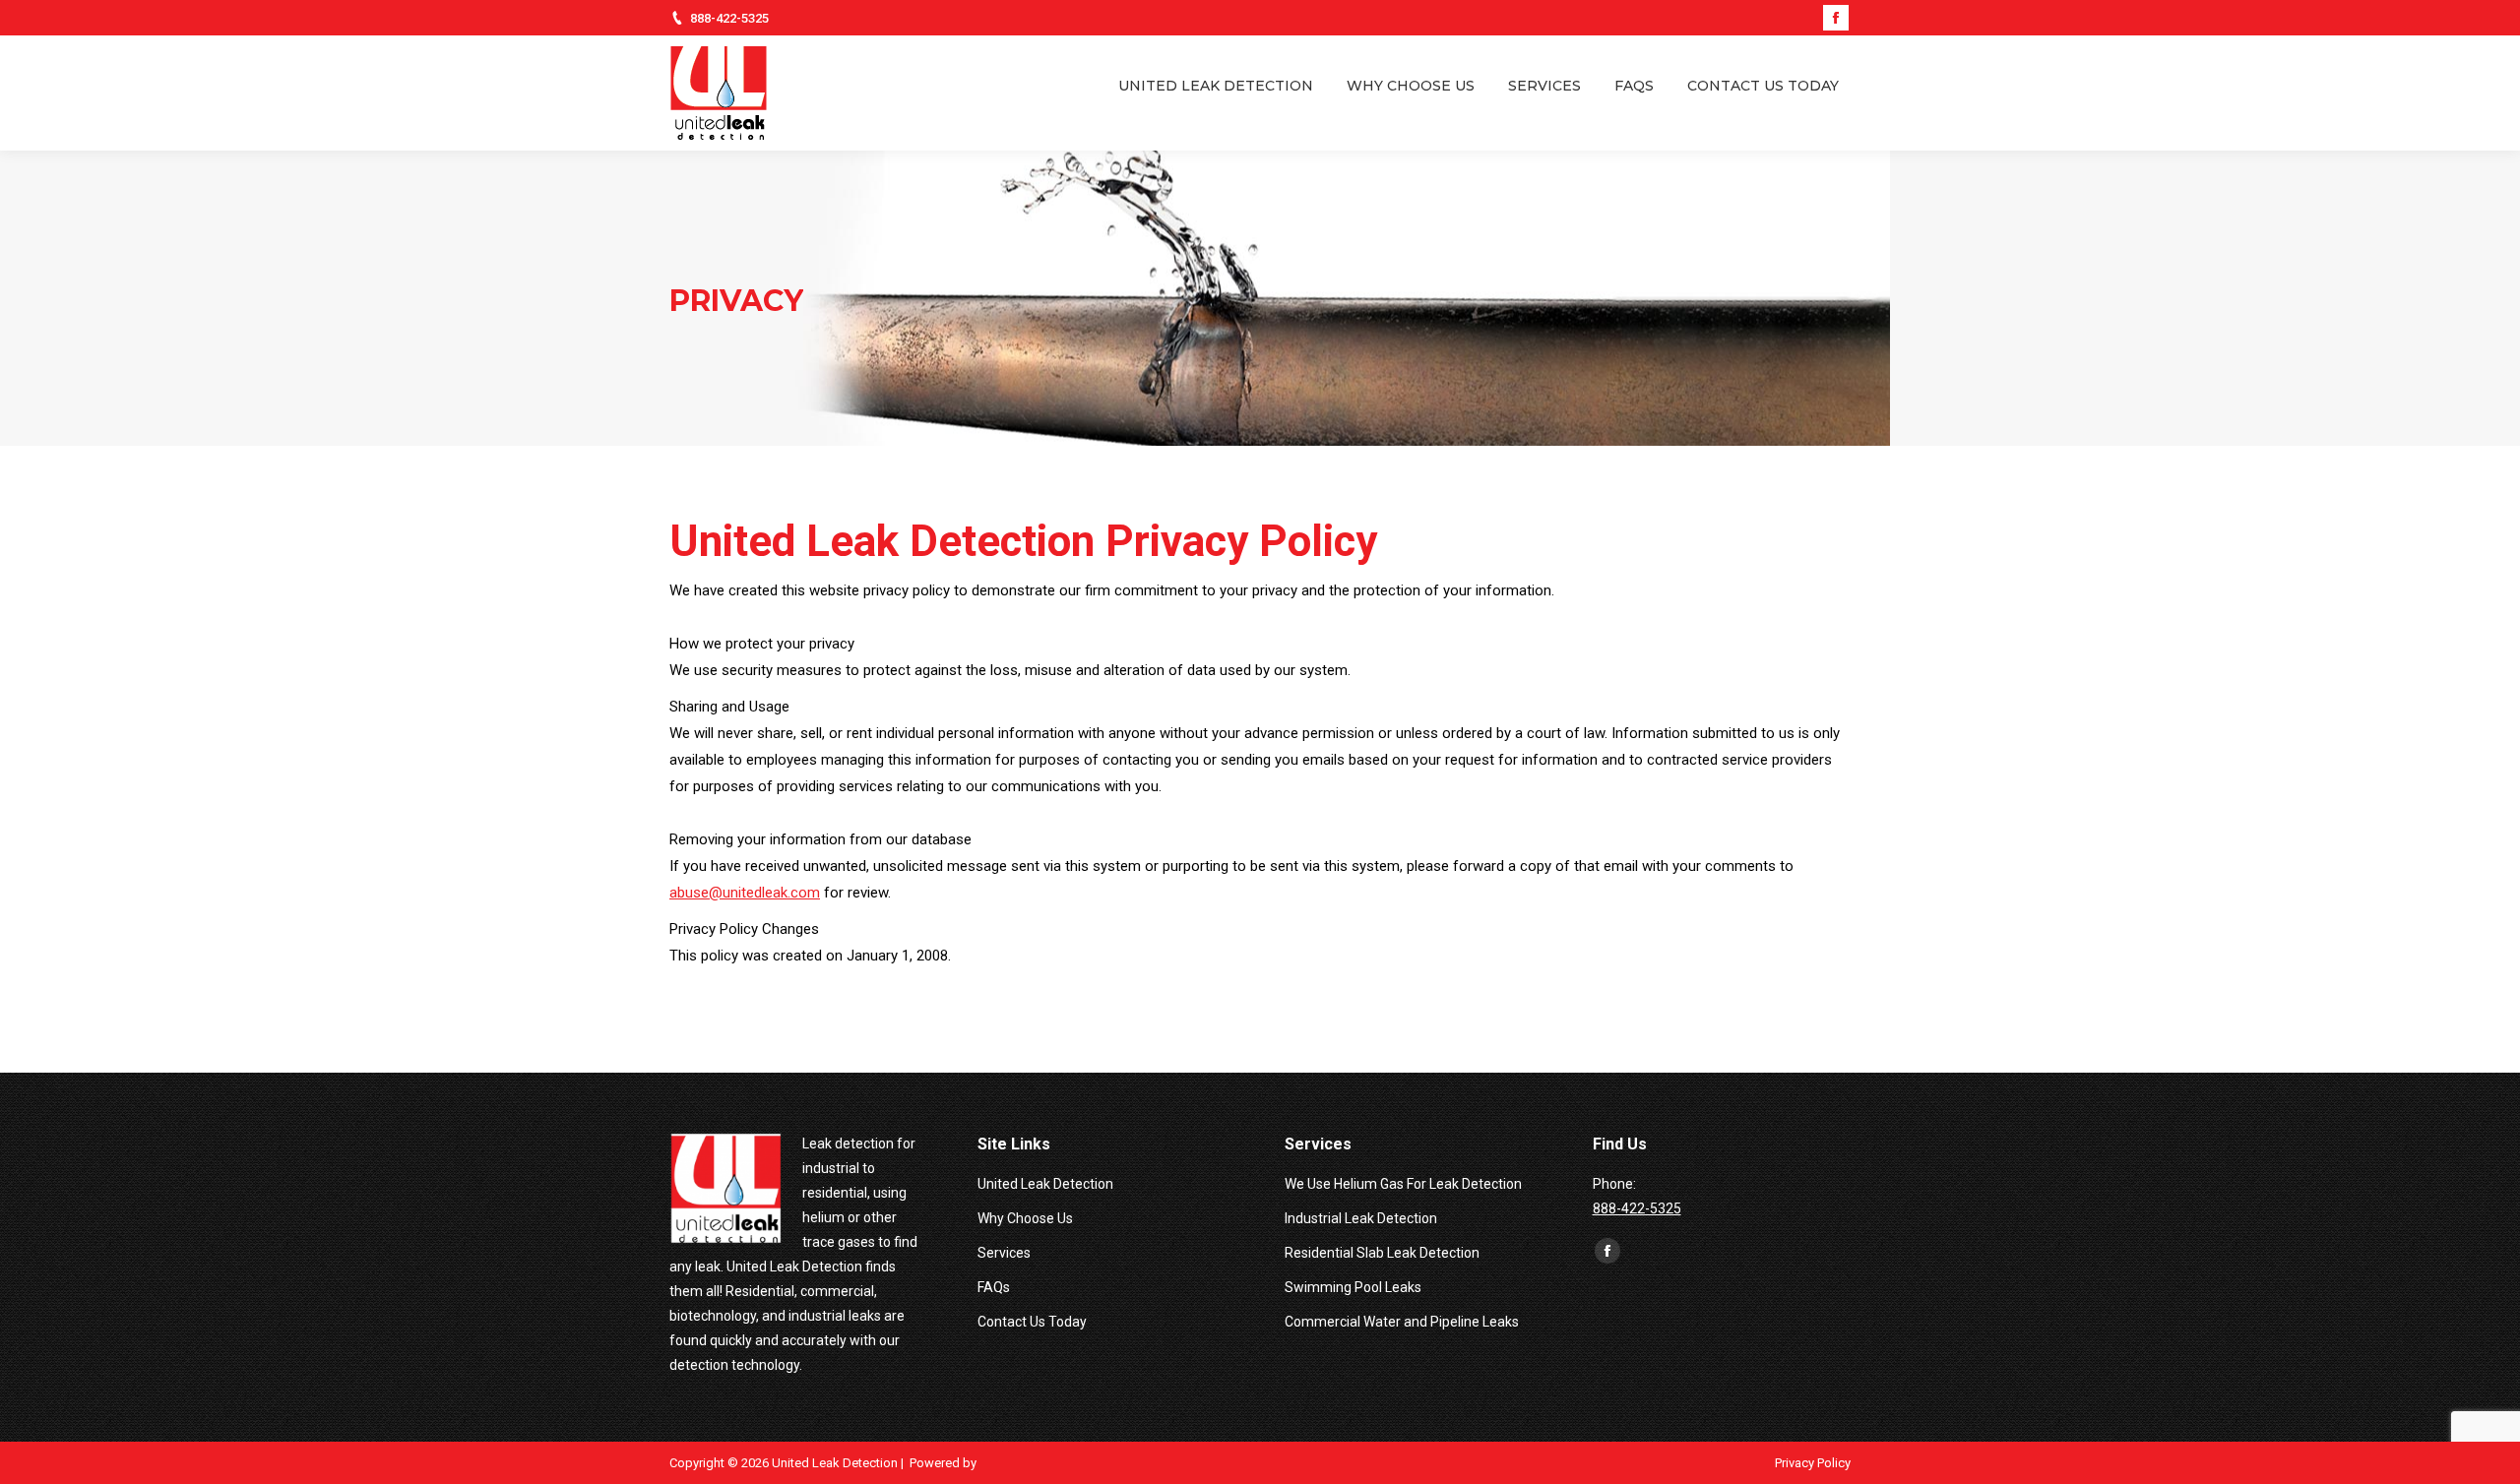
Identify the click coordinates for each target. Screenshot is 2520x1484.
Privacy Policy (1813, 1463)
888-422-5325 (729, 18)
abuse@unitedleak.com (745, 893)
